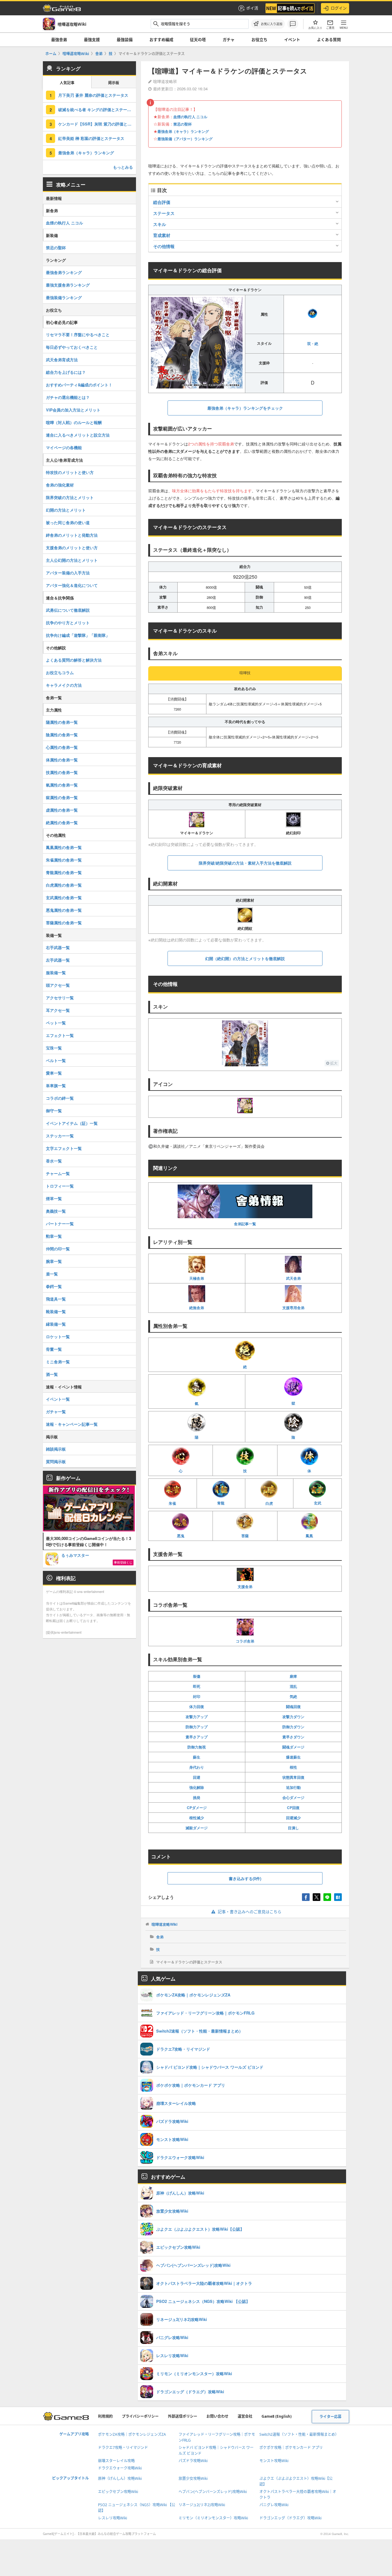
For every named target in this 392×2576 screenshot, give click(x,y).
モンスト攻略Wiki (274, 2461)
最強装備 (125, 39)
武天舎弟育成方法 (62, 360)
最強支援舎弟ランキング (68, 285)
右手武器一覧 (58, 947)
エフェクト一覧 (60, 1035)
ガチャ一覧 (56, 1412)
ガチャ (229, 39)
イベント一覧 (58, 1399)
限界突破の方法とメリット (70, 497)
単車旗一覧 (56, 1085)
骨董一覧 (54, 1349)
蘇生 (197, 1757)
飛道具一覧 (56, 1299)
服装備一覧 (56, 973)
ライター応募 (330, 2417)
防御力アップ (197, 1727)
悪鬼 (181, 1536)
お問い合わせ (217, 2416)
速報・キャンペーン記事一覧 (72, 1424)
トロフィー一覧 (60, 1186)
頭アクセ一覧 (58, 985)
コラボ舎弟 (245, 1641)
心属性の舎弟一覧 (62, 747)
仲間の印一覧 (58, 1249)
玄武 (318, 1503)
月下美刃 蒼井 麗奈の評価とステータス (93, 95)
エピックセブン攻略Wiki (118, 2492)
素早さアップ (197, 1737)
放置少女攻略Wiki (193, 2478)
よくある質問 (329, 39)
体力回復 (197, 1707)
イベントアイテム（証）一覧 (72, 1123)
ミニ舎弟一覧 (58, 1362)
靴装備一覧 (56, 1311)
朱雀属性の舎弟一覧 (64, 860)
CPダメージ (197, 1808)
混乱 (293, 1686)
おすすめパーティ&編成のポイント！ (79, 385)
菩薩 (245, 1536)
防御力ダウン (293, 1727)
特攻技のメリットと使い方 (70, 472)
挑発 (197, 1797)
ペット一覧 (56, 1023)
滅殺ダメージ (197, 1828)
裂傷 (197, 1676)
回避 (197, 1777)
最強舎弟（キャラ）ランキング (183, 131)
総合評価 (162, 202)
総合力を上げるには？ (66, 372)
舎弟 (160, 1937)
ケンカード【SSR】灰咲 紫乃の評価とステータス (97, 124)
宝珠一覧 (54, 1048)
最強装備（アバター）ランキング (185, 139)
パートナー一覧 (60, 1224)
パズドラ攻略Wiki (193, 2461)
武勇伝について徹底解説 (68, 610)
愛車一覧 (54, 1073)
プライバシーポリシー (140, 2416)
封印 (197, 1696)
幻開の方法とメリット (66, 510)
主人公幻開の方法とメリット (72, 560)
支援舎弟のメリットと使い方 (72, 548)
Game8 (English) (277, 2416)
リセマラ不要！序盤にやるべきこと (78, 334)
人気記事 (67, 83)
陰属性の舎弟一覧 (62, 735)
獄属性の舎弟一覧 (62, 797)
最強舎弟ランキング (64, 272)
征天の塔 (198, 39)
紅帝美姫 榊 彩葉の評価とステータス (91, 138)
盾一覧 (52, 1274)
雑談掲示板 (56, 1449)
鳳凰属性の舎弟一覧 (64, 847)
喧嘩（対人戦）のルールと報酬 (74, 422)
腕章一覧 (54, 1261)
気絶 (293, 1696)
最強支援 (92, 39)
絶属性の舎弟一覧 (62, 822)
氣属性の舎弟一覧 (62, 785)
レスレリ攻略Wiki (113, 2518)
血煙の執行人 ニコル (190, 117)
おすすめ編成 (161, 39)
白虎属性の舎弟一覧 (64, 885)
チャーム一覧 (58, 1173)
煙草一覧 (54, 1198)
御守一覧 (54, 1111)
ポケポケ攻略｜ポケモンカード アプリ (291, 2448)
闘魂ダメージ (293, 1747)
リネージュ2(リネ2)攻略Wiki (202, 2505)
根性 (293, 1767)
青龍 (221, 1503)
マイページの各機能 (64, 447)
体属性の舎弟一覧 (62, 760)
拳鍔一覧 (54, 1286)
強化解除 (197, 1787)
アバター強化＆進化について (72, 585)
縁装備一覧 (56, 1324)
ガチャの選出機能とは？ (68, 397)
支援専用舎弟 (293, 1308)
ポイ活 (252, 8)
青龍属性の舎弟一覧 (64, 872)
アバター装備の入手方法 (68, 573)
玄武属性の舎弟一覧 (64, 897)
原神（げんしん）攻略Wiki (120, 2478)
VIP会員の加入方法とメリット (73, 410)
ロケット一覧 (58, 1337)
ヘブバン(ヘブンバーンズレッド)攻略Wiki (213, 2492)
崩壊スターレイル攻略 (116, 2461)
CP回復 (293, 1808)
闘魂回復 (293, 1707)
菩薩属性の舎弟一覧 (64, 923)
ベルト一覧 (56, 1060)
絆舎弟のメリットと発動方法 (72, 535)
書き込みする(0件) (245, 1878)
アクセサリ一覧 (60, 998)
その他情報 (164, 246)
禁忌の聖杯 (183, 124)
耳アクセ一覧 (58, 1010)
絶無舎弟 (197, 1308)
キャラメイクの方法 (64, 685)
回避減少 (293, 1818)
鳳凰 (309, 1536)
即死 (197, 1686)
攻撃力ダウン (293, 1717)
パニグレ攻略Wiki (274, 2505)
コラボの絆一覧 (60, 1098)
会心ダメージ (293, 1797)
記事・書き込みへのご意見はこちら (250, 1912)
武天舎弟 (293, 1278)
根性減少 (197, 1818)
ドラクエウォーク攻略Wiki (120, 2468)
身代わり (197, 1767)
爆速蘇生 (293, 1757)
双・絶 (313, 344)
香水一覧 (54, 1161)
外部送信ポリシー (183, 2416)
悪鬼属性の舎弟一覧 (64, 910)
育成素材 (162, 235)
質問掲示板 (56, 1461)
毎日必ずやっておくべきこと (72, 347)
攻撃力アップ (197, 1717)
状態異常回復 (293, 1777)
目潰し (293, 1828)
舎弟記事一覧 (245, 1224)
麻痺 (293, 1676)
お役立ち (259, 39)
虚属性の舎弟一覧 (62, 810)
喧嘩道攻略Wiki (164, 1924)
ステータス (164, 213)
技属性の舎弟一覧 (62, 772)
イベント (292, 39)
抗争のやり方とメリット (68, 623)
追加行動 (293, 1787)
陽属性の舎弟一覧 (62, 722)
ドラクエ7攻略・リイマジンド (123, 2448)
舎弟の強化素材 (60, 485)
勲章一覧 (54, 1236)
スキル (160, 224)
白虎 (269, 1503)
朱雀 (172, 1503)
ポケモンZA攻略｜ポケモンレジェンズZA (132, 2434)
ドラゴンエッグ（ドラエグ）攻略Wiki (290, 2518)
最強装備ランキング (64, 297)
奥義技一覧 (56, 1211)
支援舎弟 (245, 1587)
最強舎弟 (59, 39)
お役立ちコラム (60, 672)
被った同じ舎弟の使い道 (68, 522)
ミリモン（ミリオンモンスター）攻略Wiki (213, 2518)
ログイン (339, 8)
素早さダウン (293, 1737)
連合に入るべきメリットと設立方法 (78, 435)
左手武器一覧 (58, 960)
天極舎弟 (197, 1278)
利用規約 (105, 2416)
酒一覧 (52, 1374)
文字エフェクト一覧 (64, 1148)
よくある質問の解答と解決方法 (74, 660)
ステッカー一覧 (60, 1136)
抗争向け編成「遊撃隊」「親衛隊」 (78, 635)
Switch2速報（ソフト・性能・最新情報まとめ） (299, 2434)
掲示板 (114, 83)
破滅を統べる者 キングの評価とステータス (97, 109)
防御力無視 (197, 1747)
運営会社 (245, 2416)
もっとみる (123, 167)
